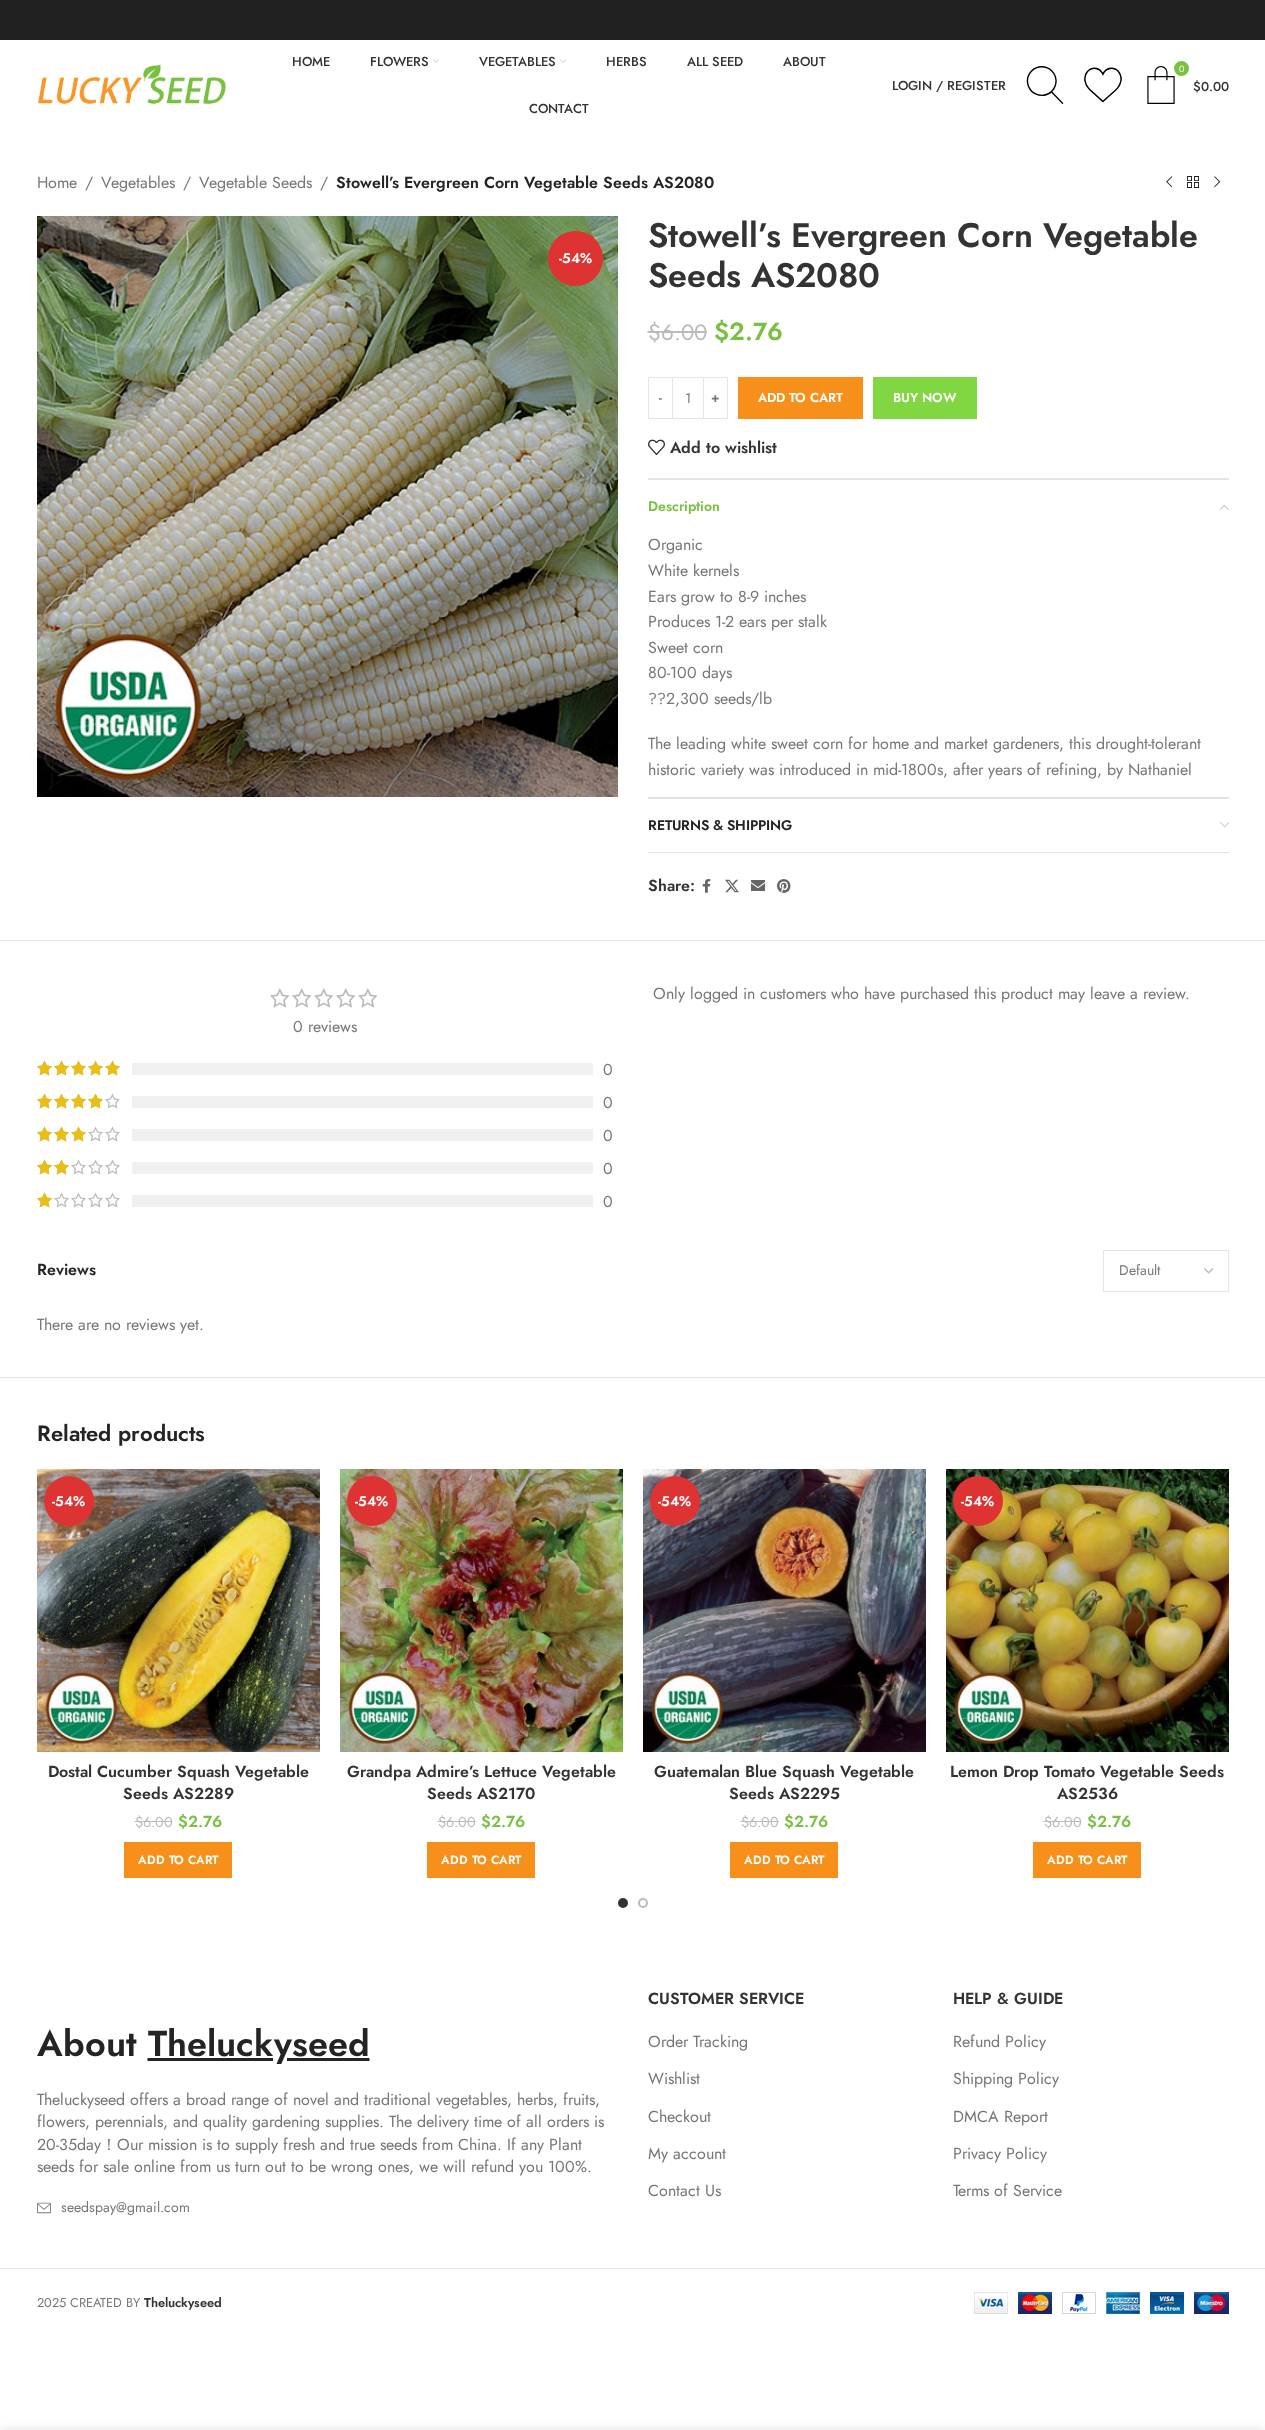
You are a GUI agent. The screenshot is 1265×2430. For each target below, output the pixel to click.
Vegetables (138, 182)
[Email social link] (758, 886)
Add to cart (800, 397)
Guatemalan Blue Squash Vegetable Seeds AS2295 (784, 1782)
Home (57, 182)
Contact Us (684, 2191)
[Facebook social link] (707, 886)
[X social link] (732, 886)
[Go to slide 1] (623, 1903)
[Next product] (1217, 183)
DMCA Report (1000, 2117)
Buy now (925, 397)
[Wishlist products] (1103, 85)
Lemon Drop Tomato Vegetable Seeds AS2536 (1087, 1782)
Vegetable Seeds (255, 182)
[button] (178, 1860)
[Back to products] (1193, 183)
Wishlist (674, 2079)
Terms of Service (1007, 2191)
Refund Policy (999, 2042)
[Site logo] (132, 83)
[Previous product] (1169, 183)
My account (687, 2154)
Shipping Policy (1006, 2079)
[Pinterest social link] (784, 886)
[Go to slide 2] (643, 1903)
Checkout (679, 2117)
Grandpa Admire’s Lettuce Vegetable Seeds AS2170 (481, 1782)
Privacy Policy (1000, 2154)
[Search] (1045, 85)
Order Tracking (698, 2042)
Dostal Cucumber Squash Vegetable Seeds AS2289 (178, 1782)
